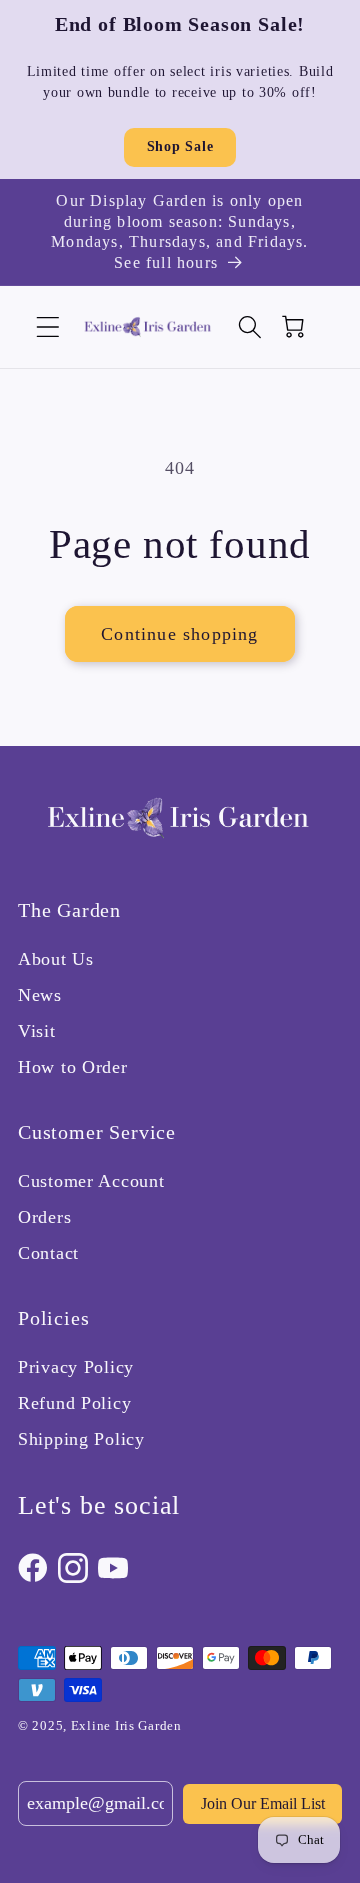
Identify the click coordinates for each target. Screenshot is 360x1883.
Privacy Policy (76, 1367)
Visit (37, 1031)
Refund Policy (74, 1403)
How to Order (73, 1067)
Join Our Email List (263, 1803)
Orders (44, 1217)
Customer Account (91, 1181)
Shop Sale (180, 146)
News (40, 995)
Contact (48, 1253)
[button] (48, 327)
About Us (56, 959)
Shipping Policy (81, 1439)
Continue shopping (179, 634)
